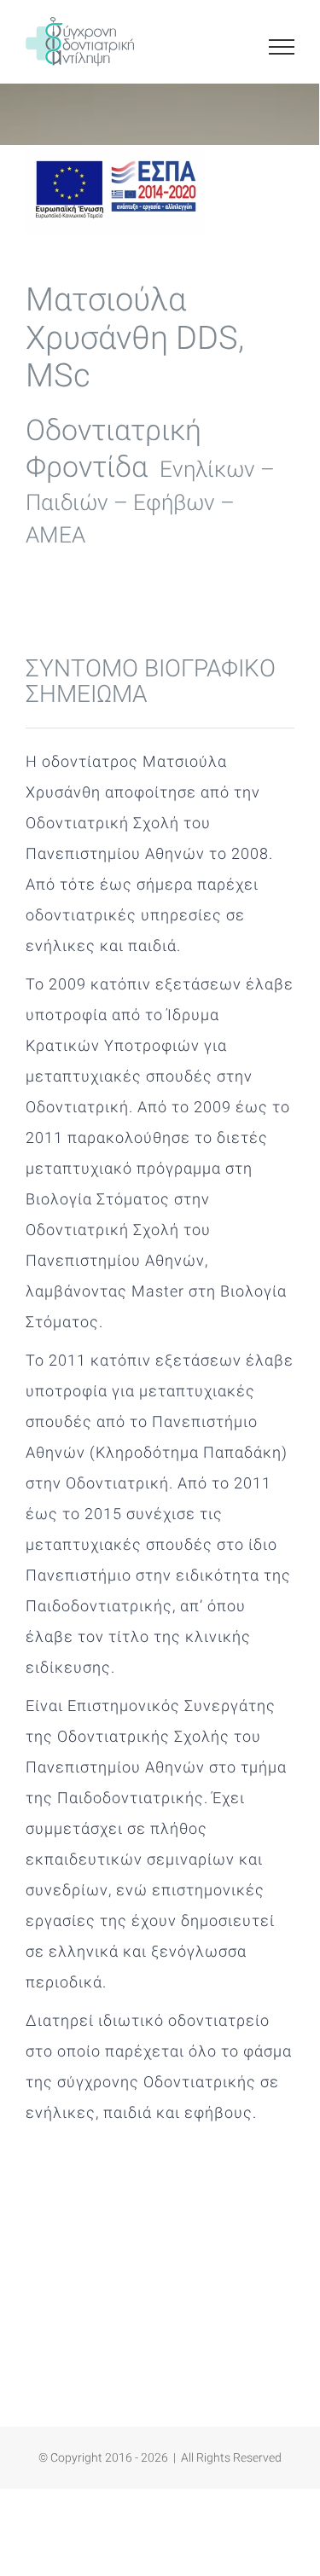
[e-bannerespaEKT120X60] (115, 152)
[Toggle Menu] (282, 47)
